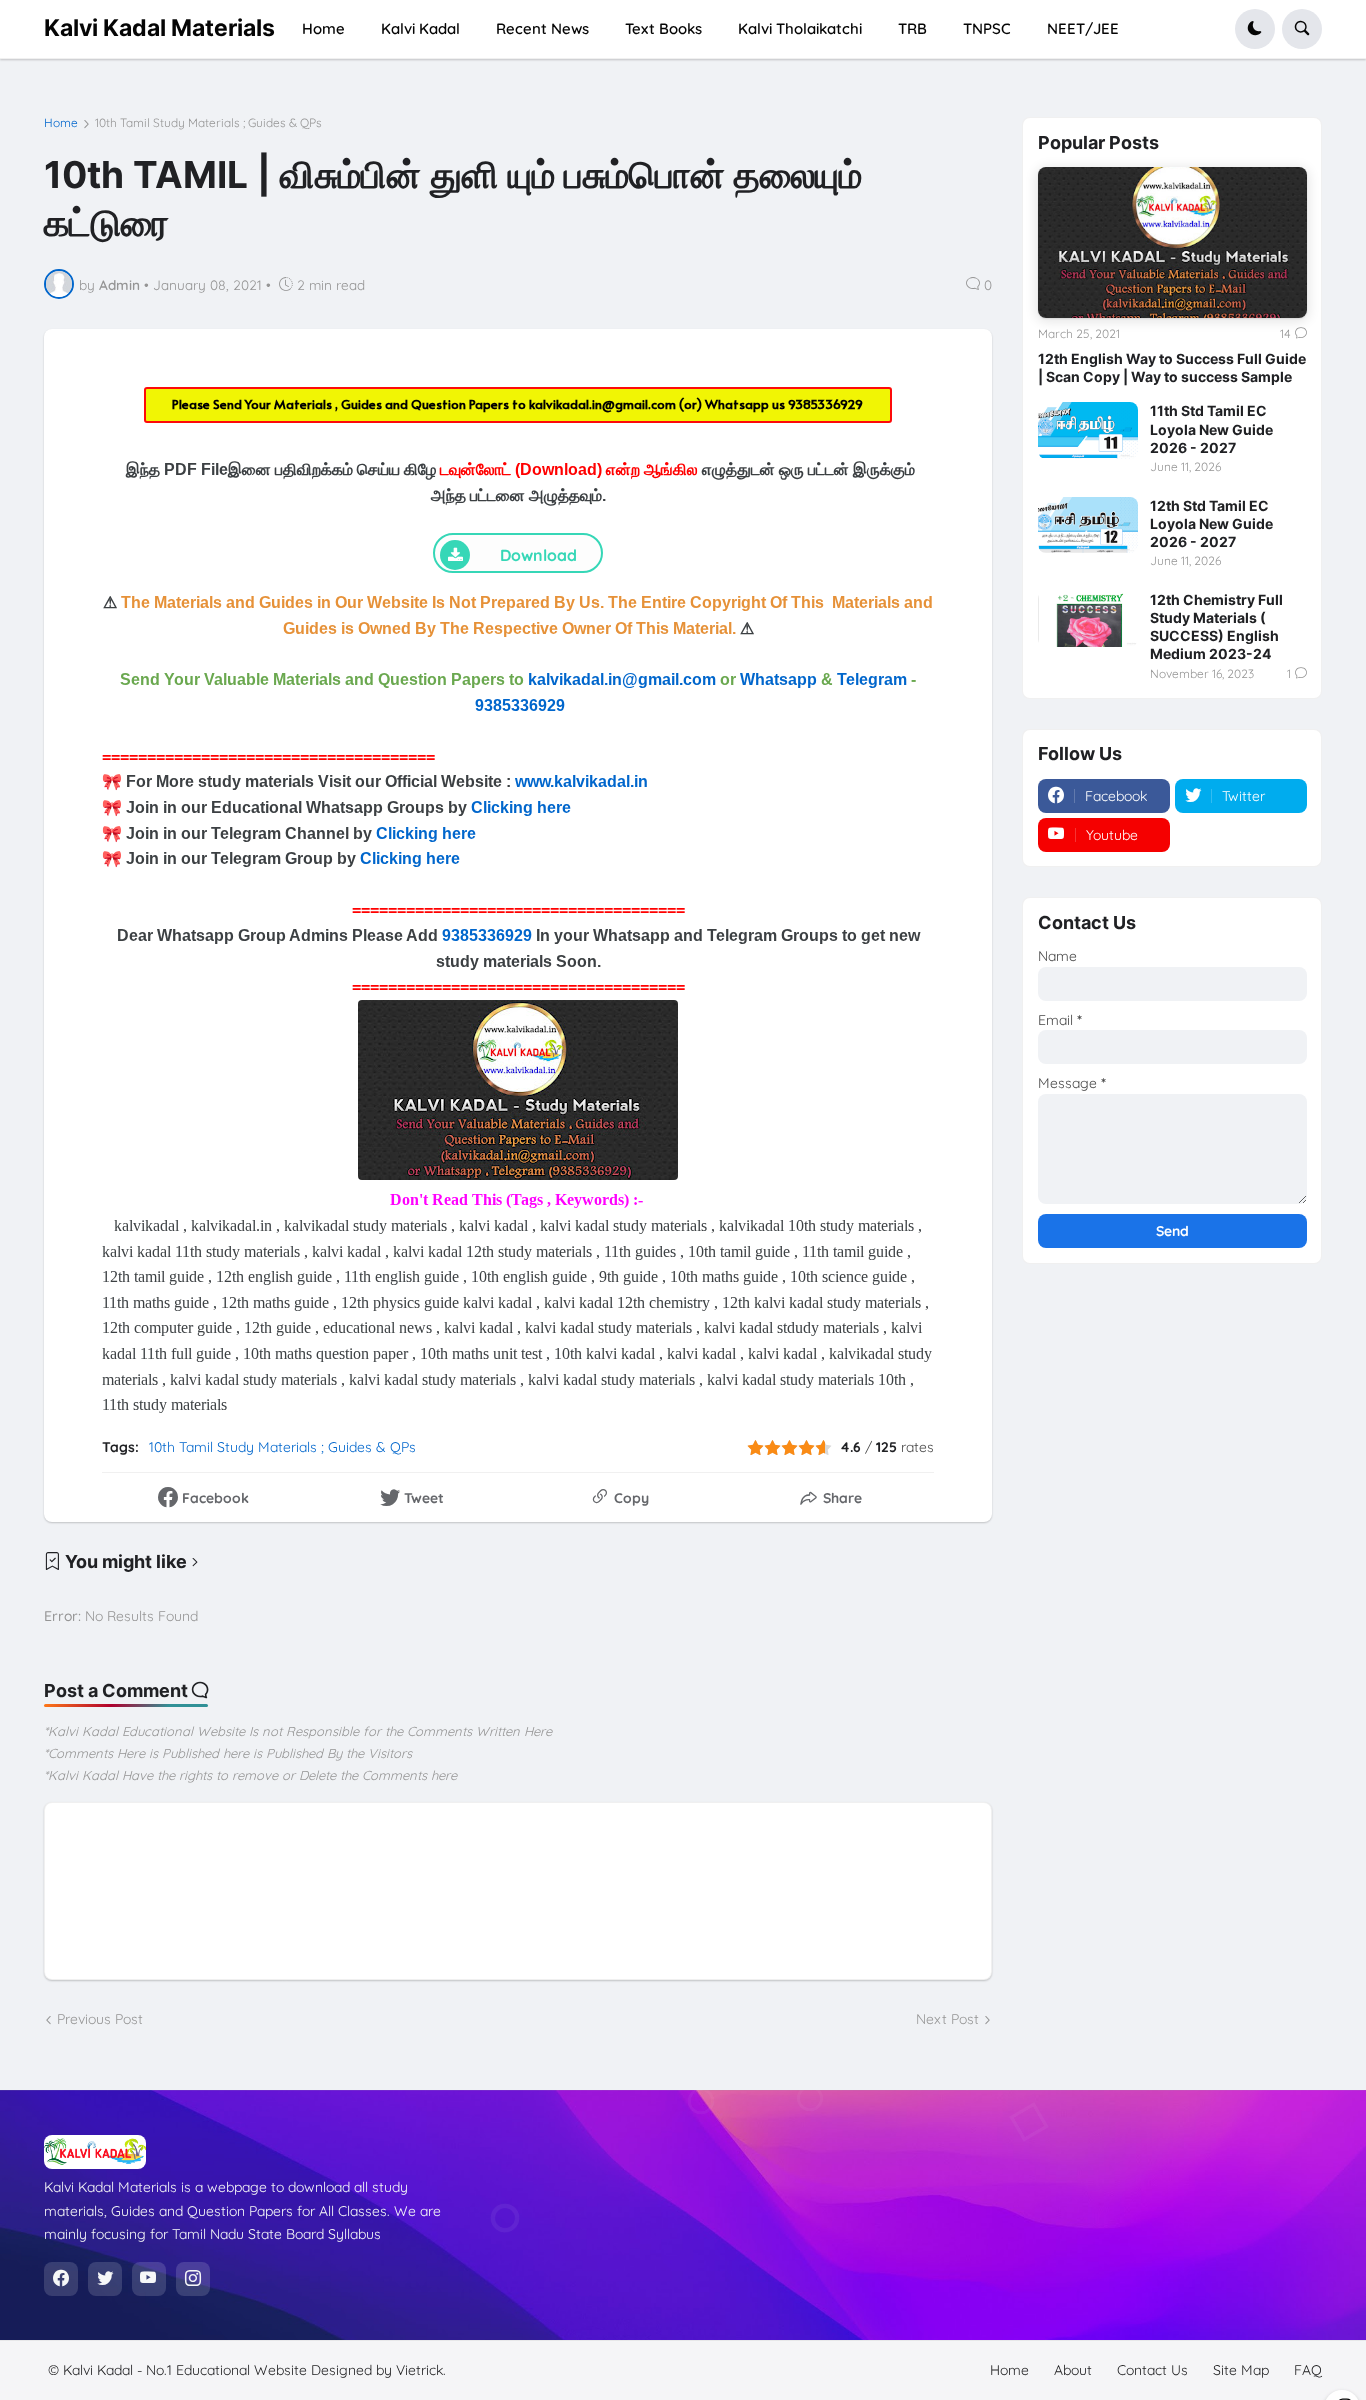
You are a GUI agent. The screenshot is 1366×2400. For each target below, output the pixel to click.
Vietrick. (421, 2370)
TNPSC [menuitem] (987, 28)
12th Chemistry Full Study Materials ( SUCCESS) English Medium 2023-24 (1216, 627)
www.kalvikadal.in (583, 781)
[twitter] (105, 2279)
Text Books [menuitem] (663, 28)
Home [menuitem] (323, 28)
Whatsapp (778, 679)
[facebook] (61, 2279)
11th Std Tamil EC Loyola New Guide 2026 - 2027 (1211, 428)
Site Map (1241, 2370)
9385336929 (825, 404)
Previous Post (100, 2019)
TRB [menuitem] (912, 28)
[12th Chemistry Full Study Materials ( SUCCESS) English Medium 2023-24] (1088, 619)
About (1073, 2370)
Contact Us (1152, 2370)
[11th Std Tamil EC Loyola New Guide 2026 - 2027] (1088, 430)
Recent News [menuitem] (542, 28)
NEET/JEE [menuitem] (1083, 28)
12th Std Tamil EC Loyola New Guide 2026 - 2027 (1211, 523)
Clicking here (521, 807)
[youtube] (149, 2279)
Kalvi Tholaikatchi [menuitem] (800, 28)
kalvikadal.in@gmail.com (604, 404)
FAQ (1308, 2370)
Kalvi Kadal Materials (159, 28)
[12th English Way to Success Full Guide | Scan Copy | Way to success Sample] (1172, 242)
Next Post (947, 2019)
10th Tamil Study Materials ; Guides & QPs (208, 123)
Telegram (872, 679)
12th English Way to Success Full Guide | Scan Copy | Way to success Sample (1172, 367)
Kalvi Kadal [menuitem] (420, 28)
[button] (1255, 29)
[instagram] (193, 2279)
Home (61, 123)
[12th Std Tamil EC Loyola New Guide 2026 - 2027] (1088, 525)
